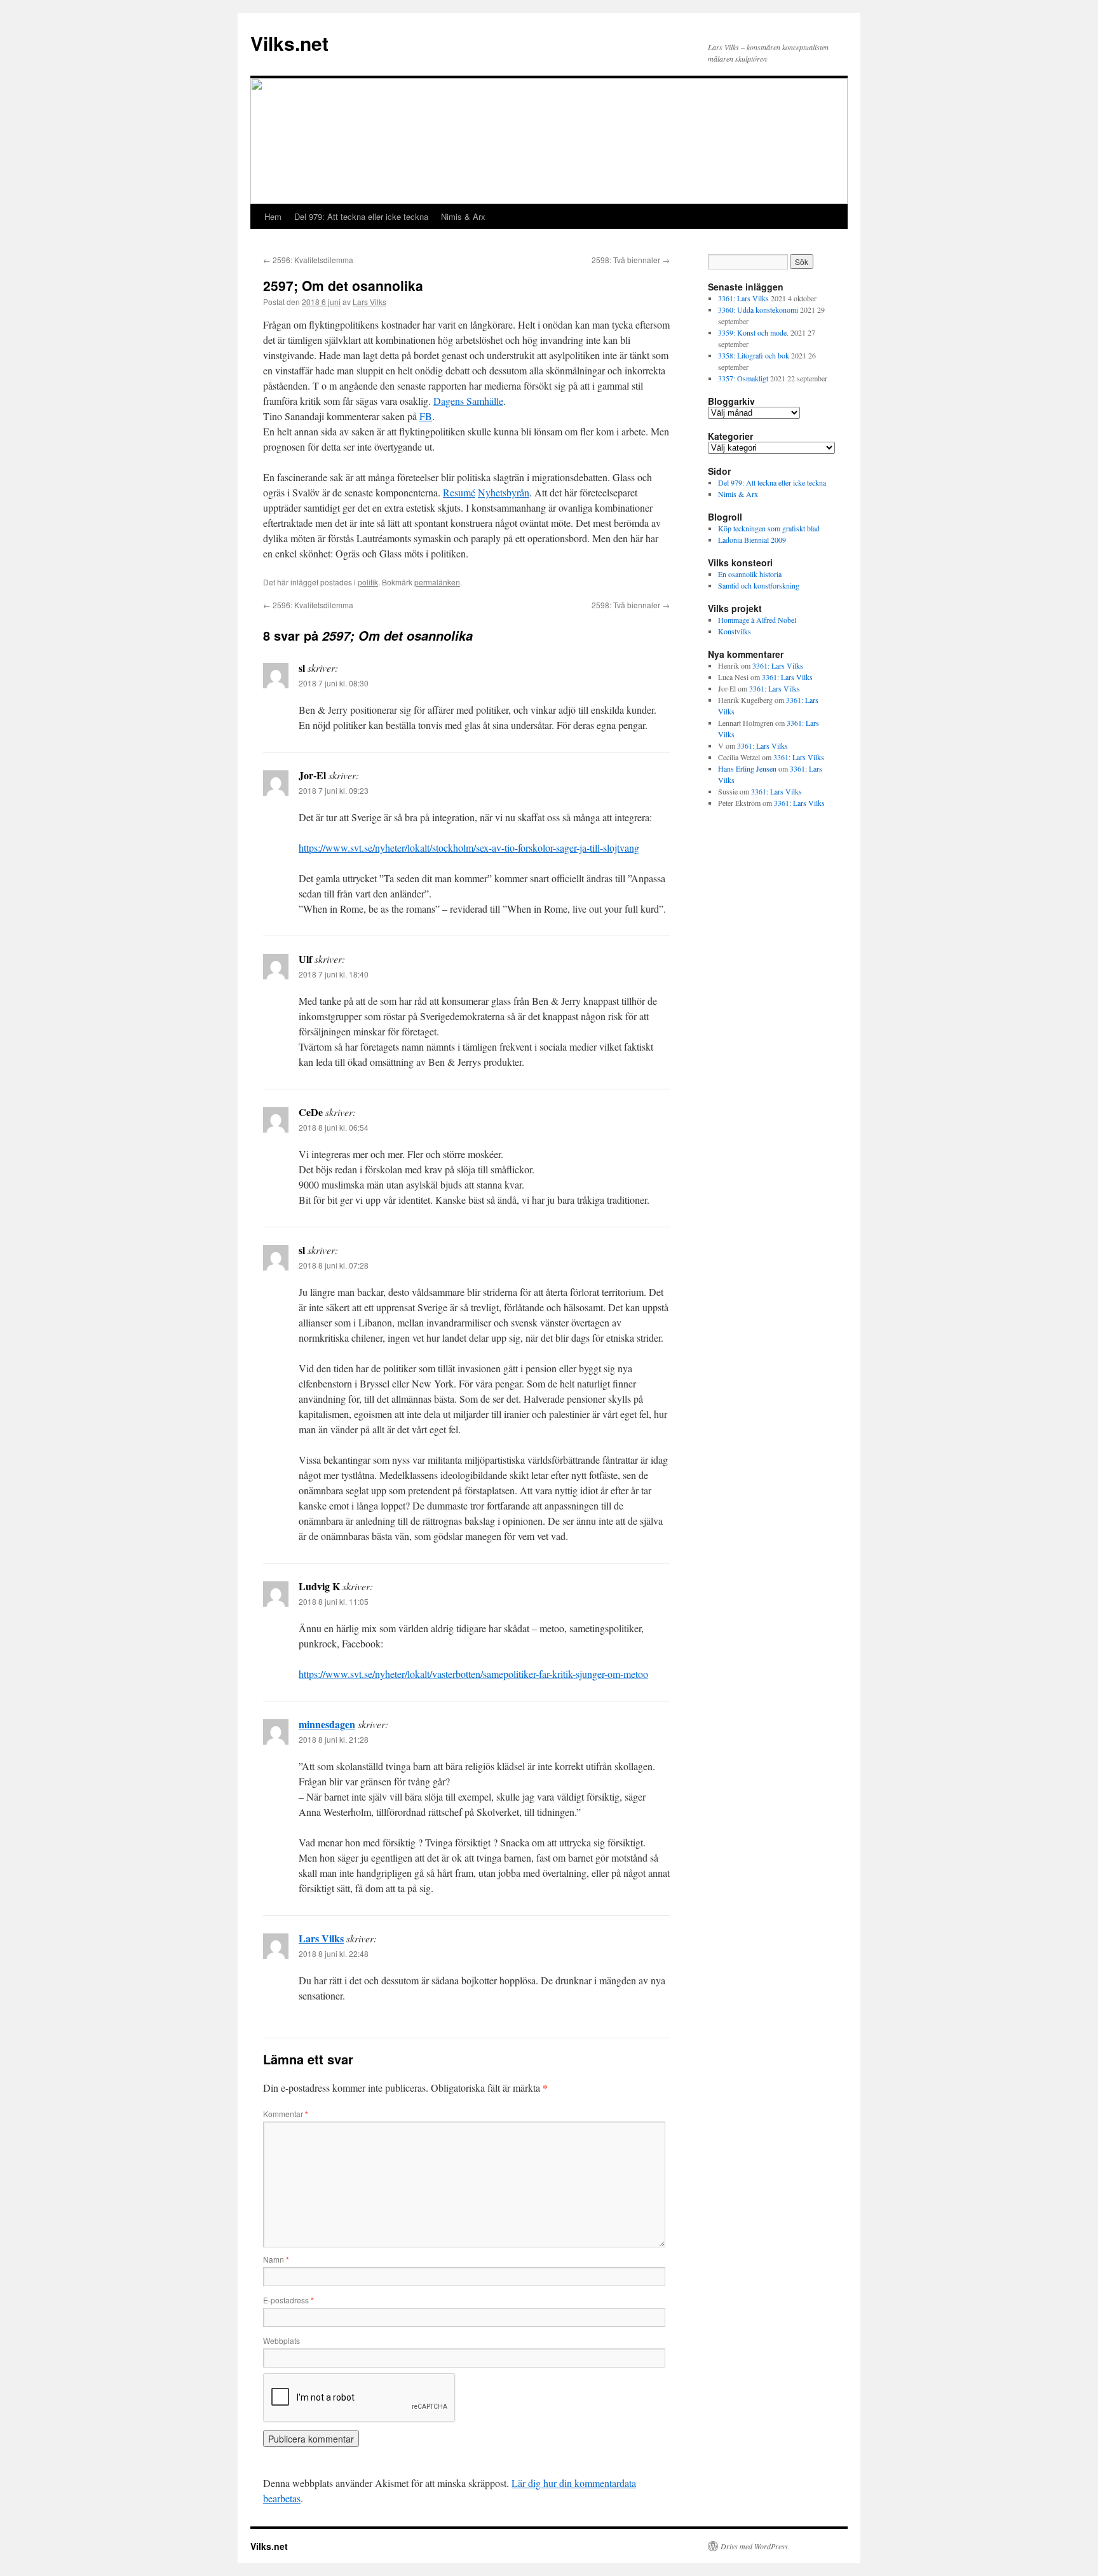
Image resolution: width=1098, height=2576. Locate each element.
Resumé (459, 492)
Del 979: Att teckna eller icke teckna (361, 216)
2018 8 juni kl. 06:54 (334, 1127)
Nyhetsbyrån (504, 492)
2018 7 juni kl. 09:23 (334, 790)
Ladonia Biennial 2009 (752, 540)
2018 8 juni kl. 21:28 (334, 1739)
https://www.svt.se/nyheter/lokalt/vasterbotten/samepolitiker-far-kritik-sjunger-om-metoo (473, 1674)
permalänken (437, 582)
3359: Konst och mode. (753, 332)
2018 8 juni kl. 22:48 (334, 1953)
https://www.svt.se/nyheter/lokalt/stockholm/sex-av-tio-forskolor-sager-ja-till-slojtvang (469, 848)
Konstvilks (735, 631)
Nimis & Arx (463, 216)
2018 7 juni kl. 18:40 (334, 974)
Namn (276, 2259)
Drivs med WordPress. (755, 2546)
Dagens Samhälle (468, 401)
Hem (273, 216)
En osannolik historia (750, 574)
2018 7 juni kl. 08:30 (334, 683)
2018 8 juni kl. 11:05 (334, 1601)
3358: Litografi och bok (754, 355)
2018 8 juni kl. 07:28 (334, 1265)
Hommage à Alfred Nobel (757, 620)
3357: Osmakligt (743, 378)
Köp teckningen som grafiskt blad (769, 528)
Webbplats (281, 2341)
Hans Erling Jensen (747, 768)
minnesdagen (327, 1724)
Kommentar (286, 2114)
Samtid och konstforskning (759, 585)
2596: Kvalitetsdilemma (308, 260)
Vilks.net (289, 43)
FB (426, 416)
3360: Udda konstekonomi (758, 310)
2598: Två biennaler (631, 260)
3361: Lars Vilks (743, 298)
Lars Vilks (369, 302)
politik (368, 582)
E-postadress (288, 2300)
